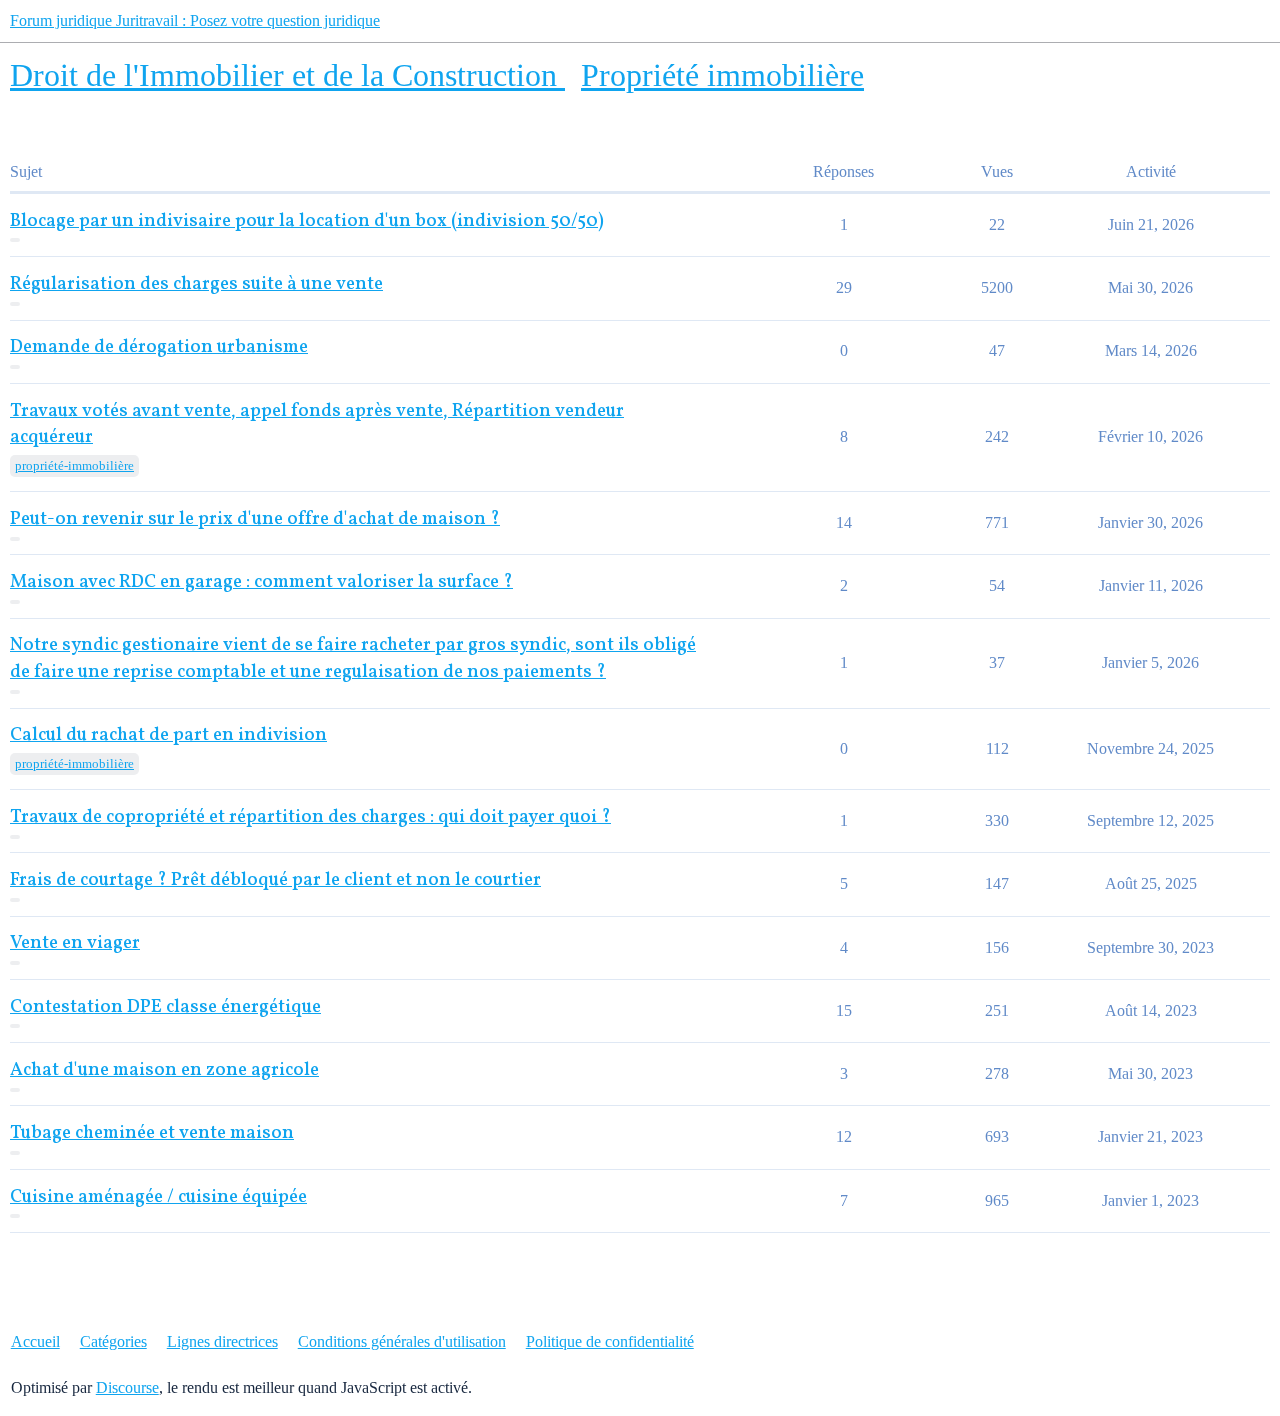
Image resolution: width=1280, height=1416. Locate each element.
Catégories (113, 1341)
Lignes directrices (222, 1341)
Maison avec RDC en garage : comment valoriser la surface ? (261, 582)
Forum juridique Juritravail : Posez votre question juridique (195, 20)
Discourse (127, 1387)
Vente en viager (75, 943)
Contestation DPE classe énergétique (165, 1007)
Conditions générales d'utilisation (402, 1341)
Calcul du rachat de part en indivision (168, 735)
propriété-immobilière (74, 465)
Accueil (35, 1341)
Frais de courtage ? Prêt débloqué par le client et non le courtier (275, 880)
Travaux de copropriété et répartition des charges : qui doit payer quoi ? (310, 817)
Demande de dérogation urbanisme (159, 347)
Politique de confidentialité (610, 1341)
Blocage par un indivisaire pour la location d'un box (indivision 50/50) (307, 221)
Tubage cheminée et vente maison (152, 1133)
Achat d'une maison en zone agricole (164, 1070)
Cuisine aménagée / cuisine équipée (158, 1197)
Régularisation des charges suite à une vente (196, 284)
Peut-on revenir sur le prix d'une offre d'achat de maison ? (255, 519)
